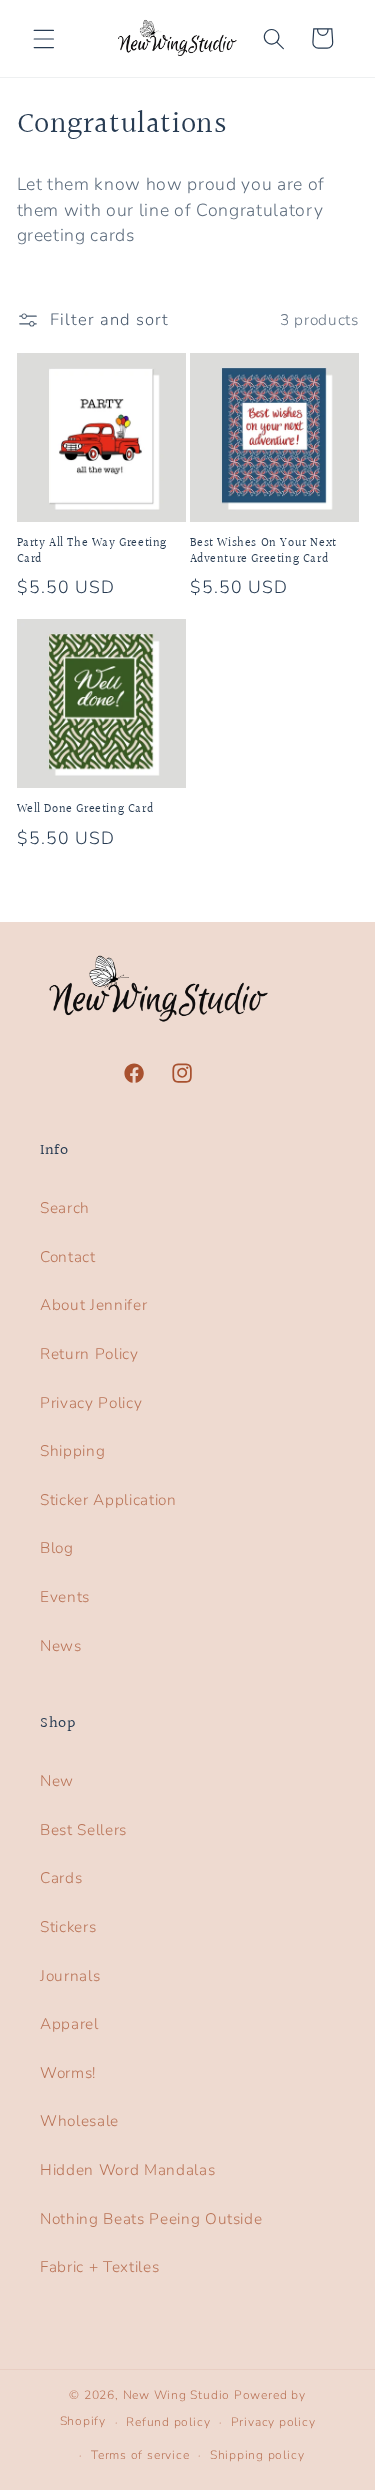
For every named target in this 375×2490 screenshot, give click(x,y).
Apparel (69, 2023)
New (57, 1780)
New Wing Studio (177, 2395)
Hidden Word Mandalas (127, 2169)
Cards (61, 1877)
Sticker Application (108, 1499)
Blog (57, 1547)
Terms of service (140, 2455)
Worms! (68, 2072)
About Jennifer (93, 1304)
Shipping (72, 1450)
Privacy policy (273, 2422)
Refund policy (168, 2422)
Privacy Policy (91, 1402)
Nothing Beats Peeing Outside (151, 2218)
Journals (70, 1975)
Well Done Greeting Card (85, 810)
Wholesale (79, 2120)
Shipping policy (257, 2455)
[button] (44, 38)
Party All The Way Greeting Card (92, 551)
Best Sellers (83, 1829)
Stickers (68, 1926)
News (61, 1645)
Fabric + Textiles (99, 2266)
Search (65, 1207)
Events (65, 1596)
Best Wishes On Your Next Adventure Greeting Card (263, 551)
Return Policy (89, 1353)
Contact (68, 1256)
